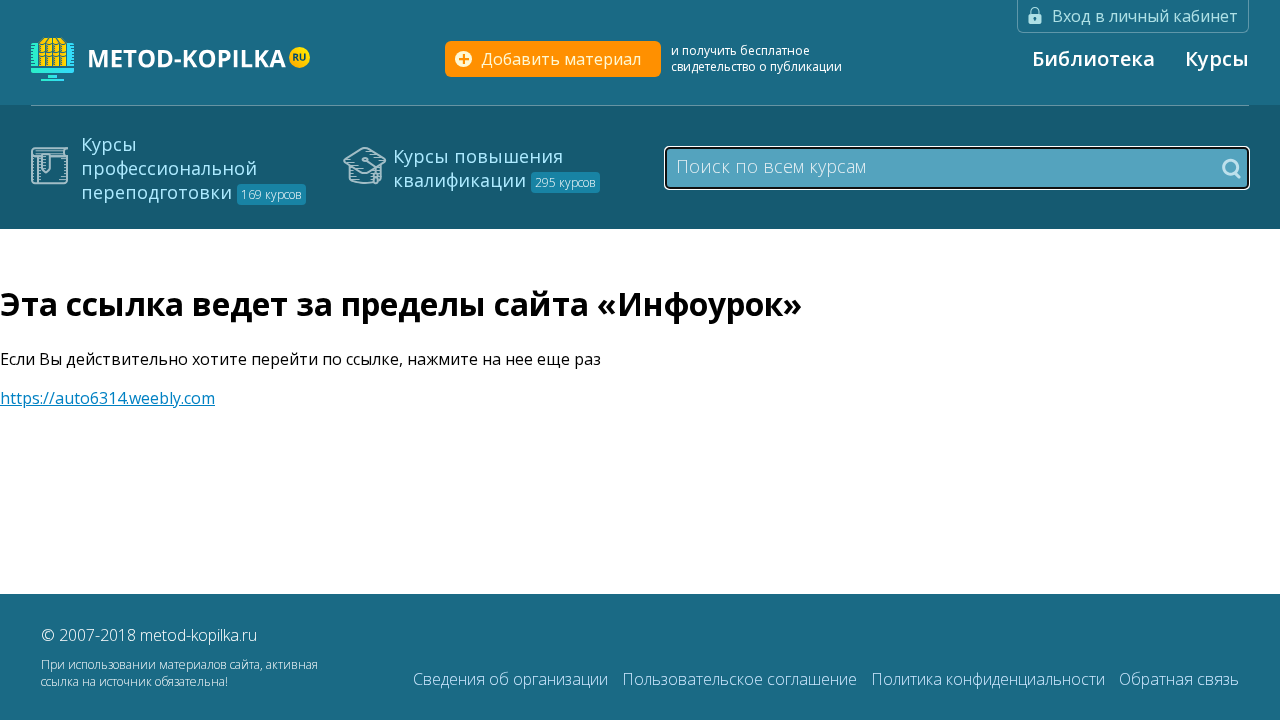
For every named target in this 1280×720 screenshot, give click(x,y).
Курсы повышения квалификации (494, 168)
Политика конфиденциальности (990, 679)
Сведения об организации (512, 679)
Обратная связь (1179, 679)
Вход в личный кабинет (1145, 16)
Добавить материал (561, 59)
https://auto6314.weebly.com (107, 398)
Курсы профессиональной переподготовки (191, 168)
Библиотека (1093, 58)
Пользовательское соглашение (741, 679)
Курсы (1217, 58)
